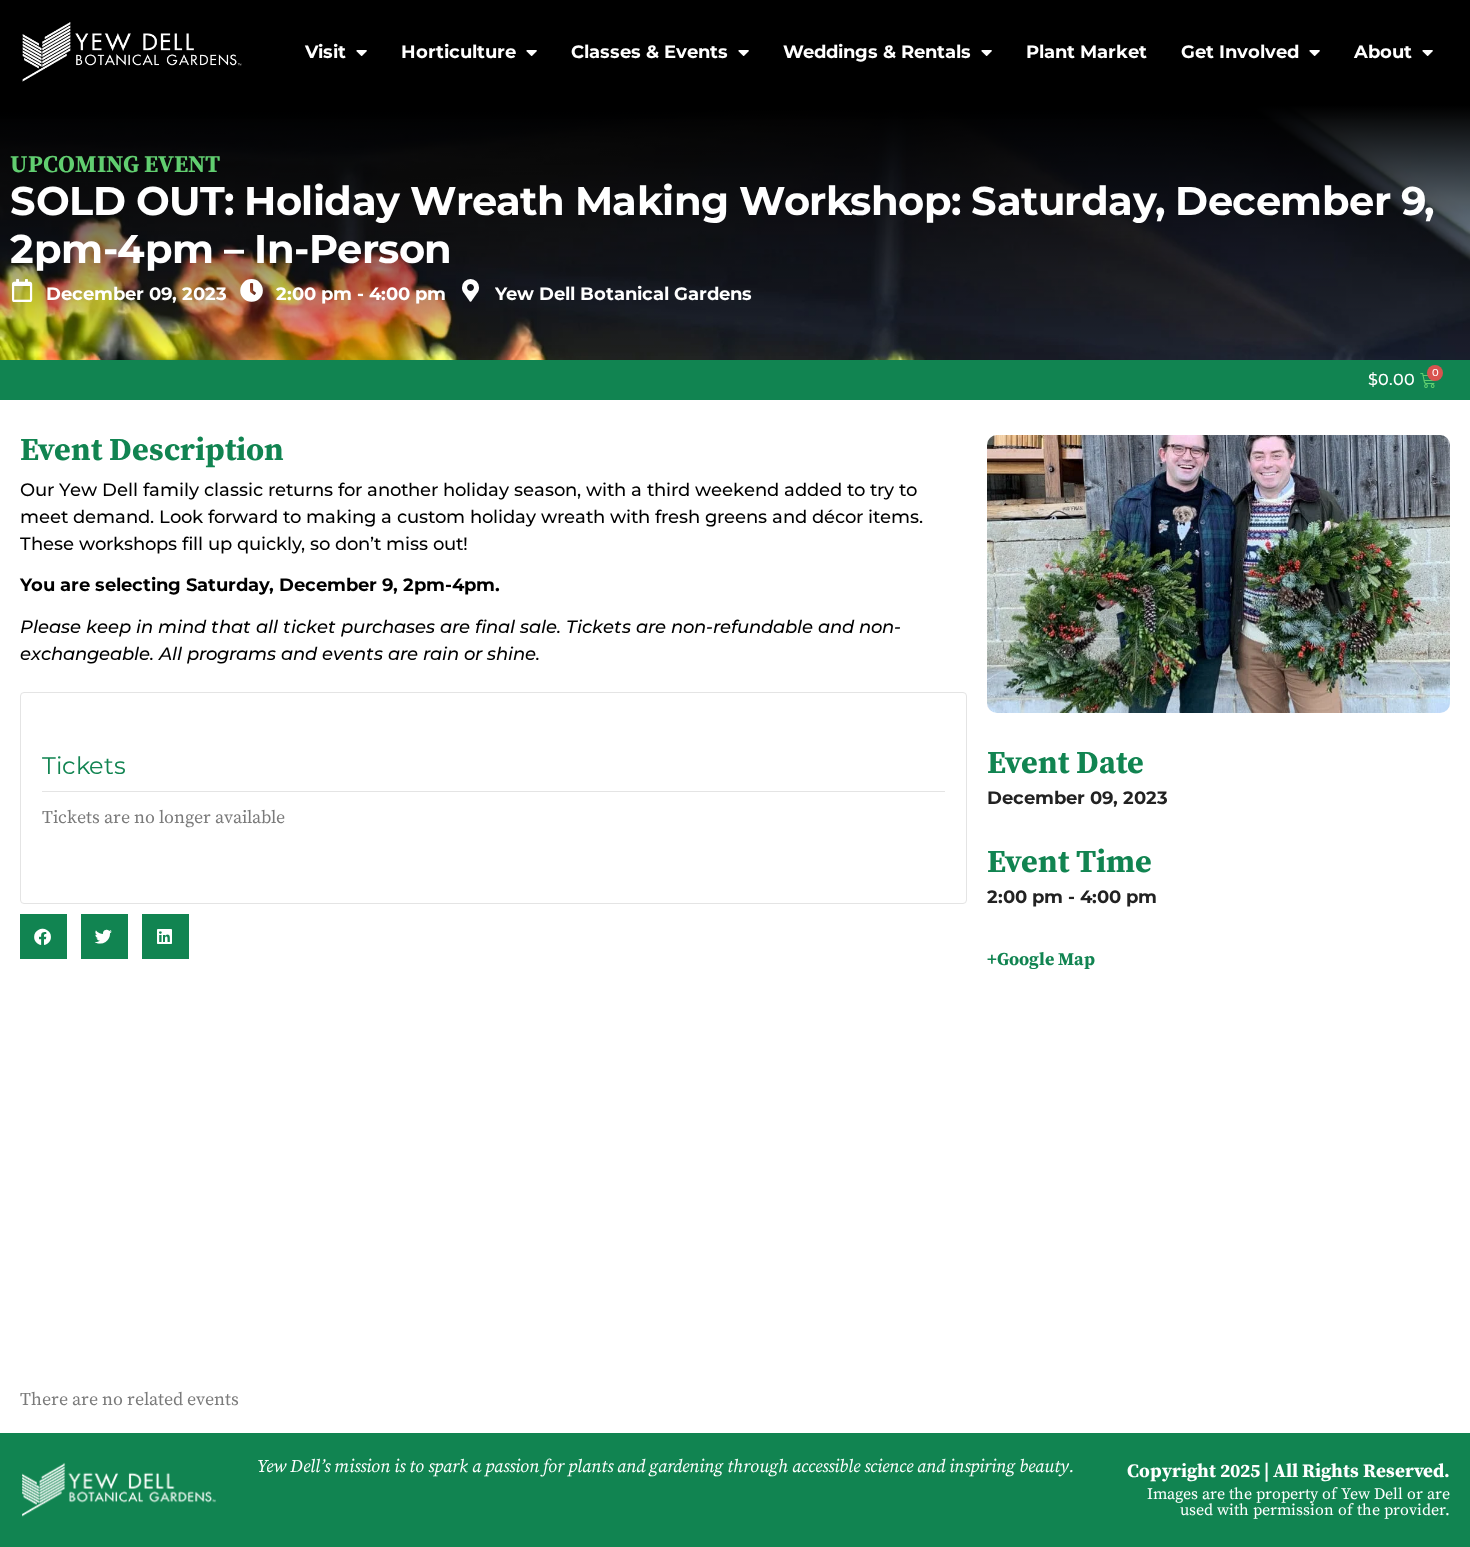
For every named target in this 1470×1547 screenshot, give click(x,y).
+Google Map (1041, 959)
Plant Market (1086, 52)
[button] (43, 936)
